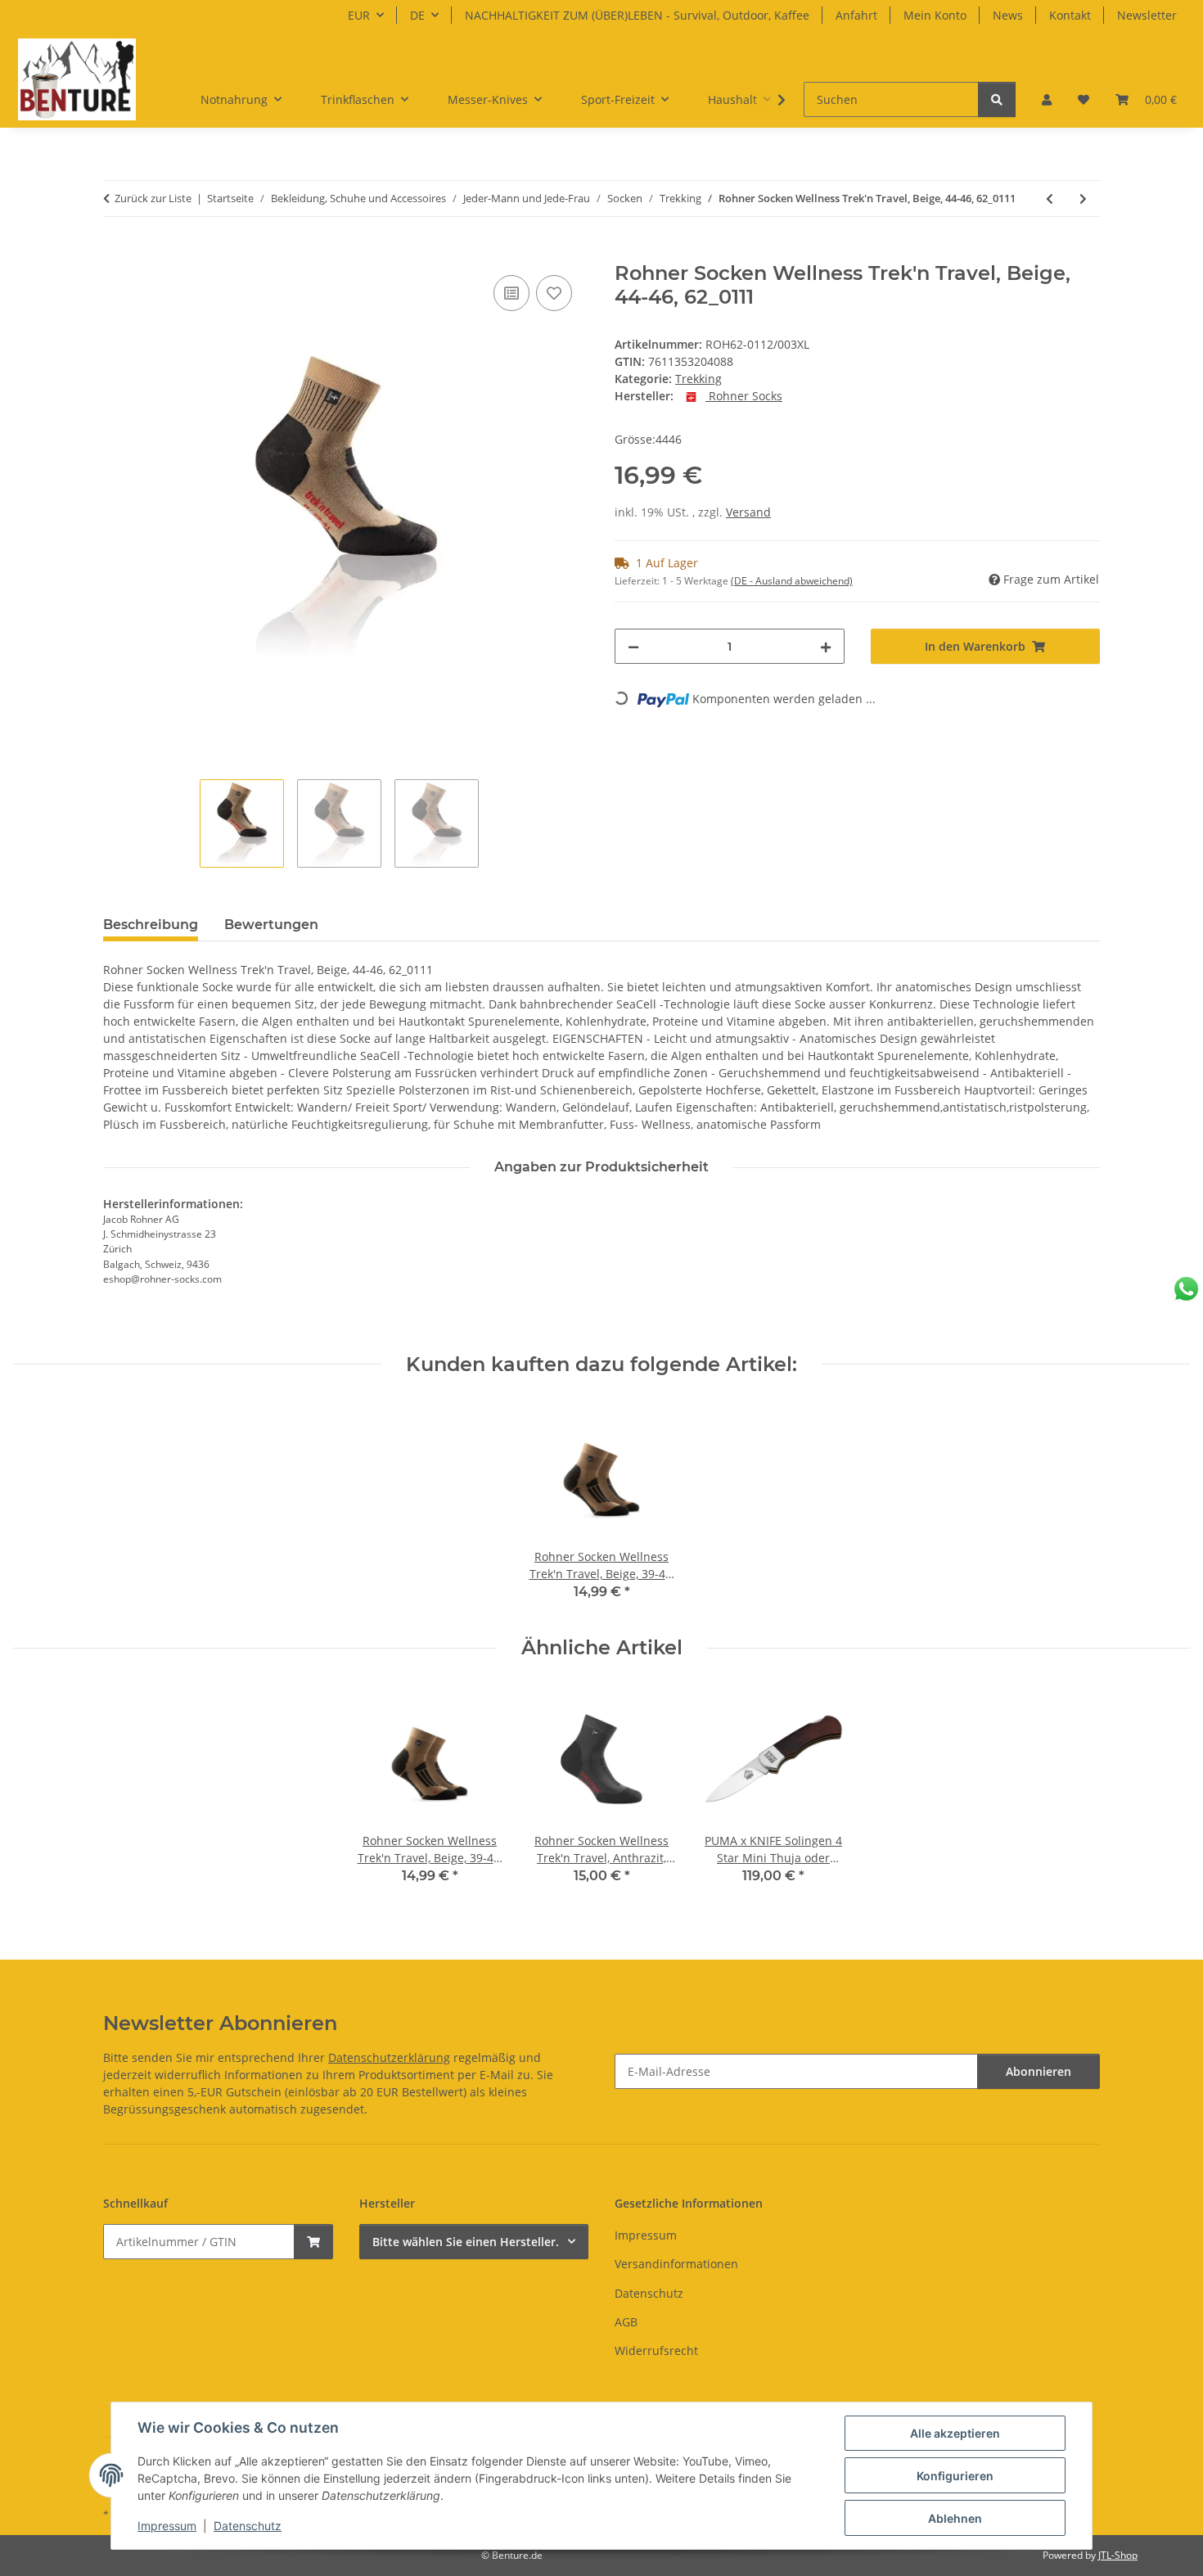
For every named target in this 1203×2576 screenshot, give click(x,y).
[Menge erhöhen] (826, 646)
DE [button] (417, 15)
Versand (748, 512)
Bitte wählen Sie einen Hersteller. (466, 2242)
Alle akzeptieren (955, 2433)
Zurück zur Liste (153, 198)
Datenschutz (248, 2526)
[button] (1047, 99)
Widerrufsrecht (656, 2350)
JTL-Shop (1118, 2555)
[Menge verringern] (633, 646)
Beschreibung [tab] (151, 925)
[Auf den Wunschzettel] (554, 293)
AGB (626, 2322)
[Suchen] (997, 99)
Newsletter (1147, 15)
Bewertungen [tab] (271, 925)
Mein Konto (935, 15)
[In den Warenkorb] (116, 253)
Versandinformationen (676, 2264)
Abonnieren (1039, 2071)
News (1008, 15)
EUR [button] (359, 15)
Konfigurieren (955, 2476)
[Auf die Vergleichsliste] (511, 293)
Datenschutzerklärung (389, 2057)
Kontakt (1070, 15)
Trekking (698, 379)
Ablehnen (955, 2518)
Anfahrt (856, 15)
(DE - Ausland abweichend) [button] (792, 581)
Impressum (167, 2526)
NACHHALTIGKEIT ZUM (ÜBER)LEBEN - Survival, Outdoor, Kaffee (637, 15)
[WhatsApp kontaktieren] (1186, 1289)
